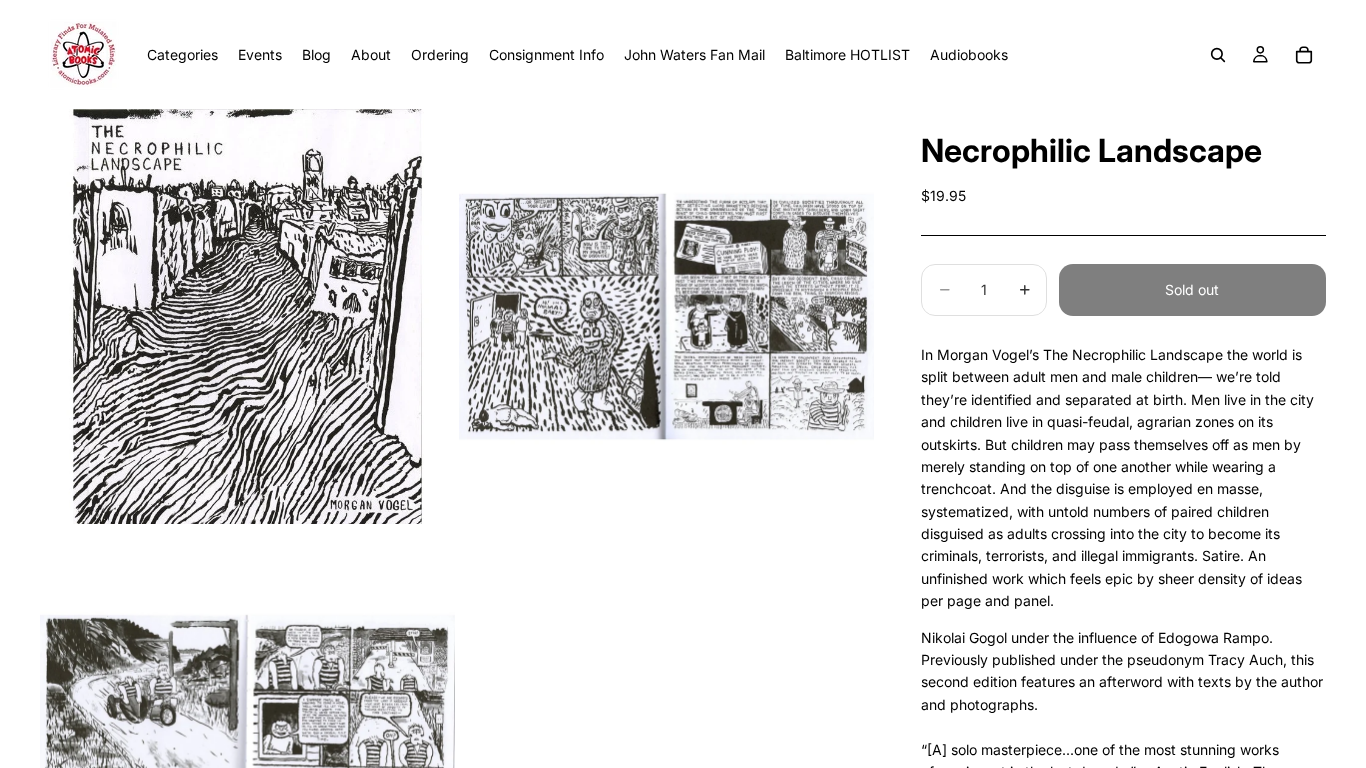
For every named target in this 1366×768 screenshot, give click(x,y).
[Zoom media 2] (666, 316)
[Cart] (1304, 55)
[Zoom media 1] (247, 316)
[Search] (1218, 55)
